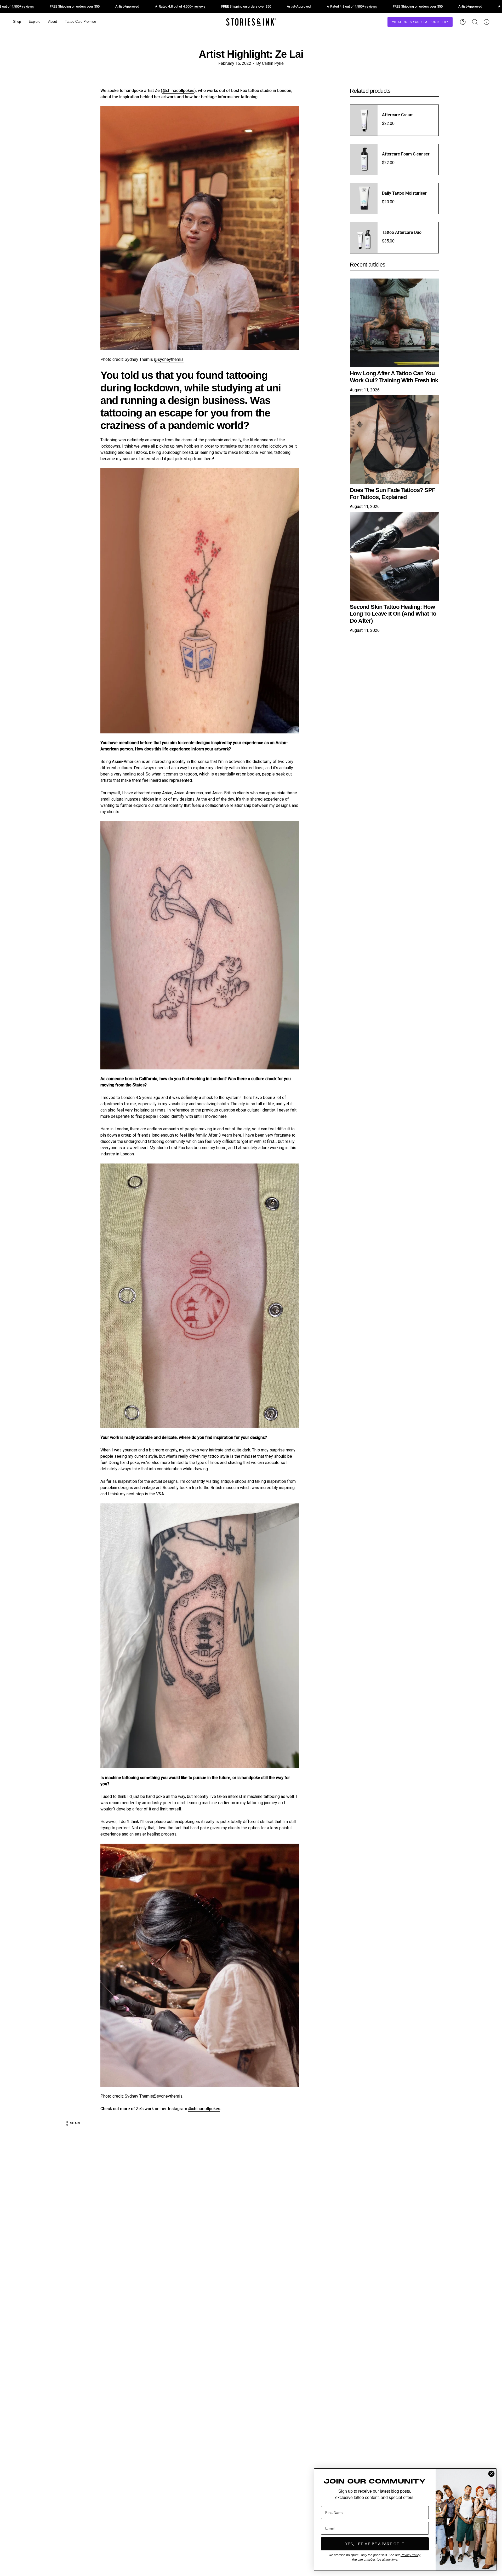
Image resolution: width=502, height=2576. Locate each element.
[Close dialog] (491, 2474)
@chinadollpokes (178, 91)
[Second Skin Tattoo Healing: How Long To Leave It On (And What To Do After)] (394, 556)
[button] (17, 22)
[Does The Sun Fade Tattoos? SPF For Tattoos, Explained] (394, 440)
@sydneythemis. (168, 2096)
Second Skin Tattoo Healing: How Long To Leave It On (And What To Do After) (393, 614)
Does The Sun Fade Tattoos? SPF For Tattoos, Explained (393, 494)
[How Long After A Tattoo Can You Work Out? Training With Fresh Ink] (394, 323)
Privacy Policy (410, 2555)
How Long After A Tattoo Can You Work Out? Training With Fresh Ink (394, 377)
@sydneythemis (169, 359)
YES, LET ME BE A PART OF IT (375, 2544)
